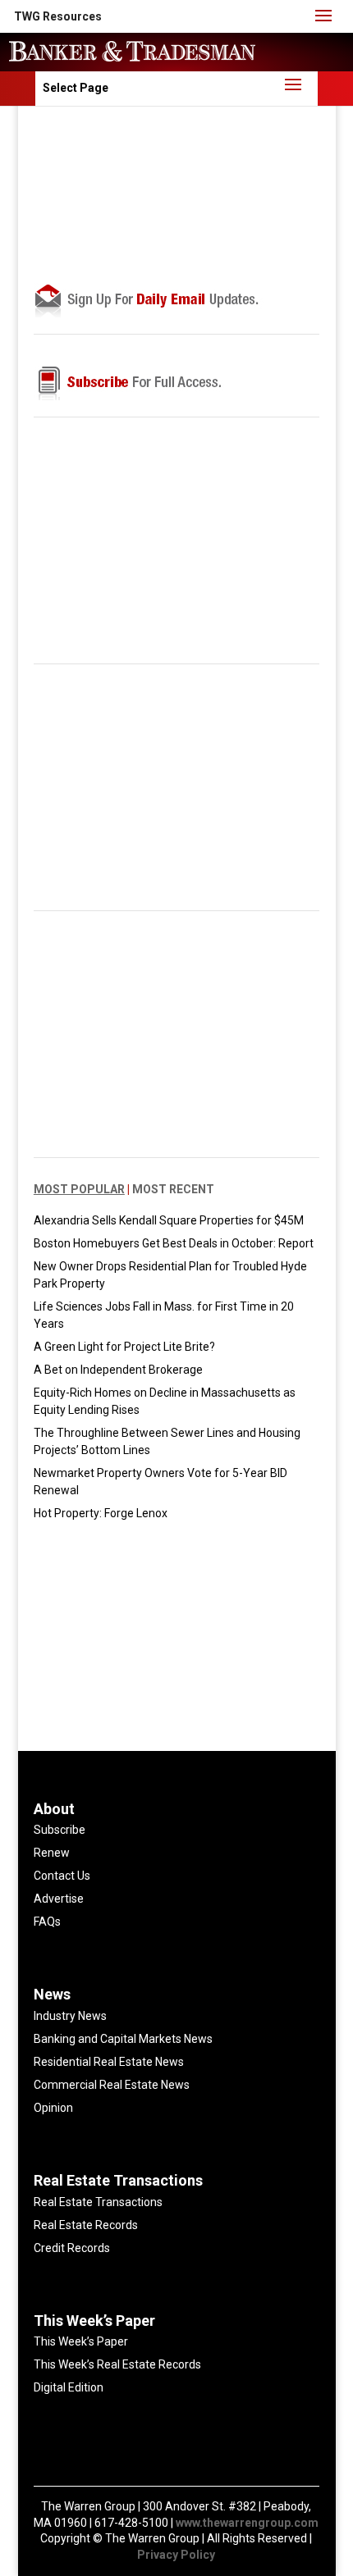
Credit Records (72, 2248)
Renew (52, 1853)
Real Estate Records (86, 2225)
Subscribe (60, 1830)
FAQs (47, 1922)
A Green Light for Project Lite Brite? (124, 1347)
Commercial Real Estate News (112, 2085)
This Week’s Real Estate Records (117, 2364)
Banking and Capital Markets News (123, 2039)
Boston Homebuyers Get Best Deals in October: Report (174, 1243)
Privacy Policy (176, 2555)
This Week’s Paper (81, 2341)
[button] (58, 16)
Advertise (59, 1899)
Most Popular (79, 1189)
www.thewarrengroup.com (247, 2523)
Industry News (70, 2016)
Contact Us (62, 1876)
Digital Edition (69, 2387)
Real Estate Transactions (98, 2202)
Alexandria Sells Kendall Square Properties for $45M (169, 1220)
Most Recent (173, 1189)
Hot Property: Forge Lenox (101, 1513)
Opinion (53, 2108)
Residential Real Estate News (109, 2062)
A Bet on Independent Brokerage (118, 1370)
